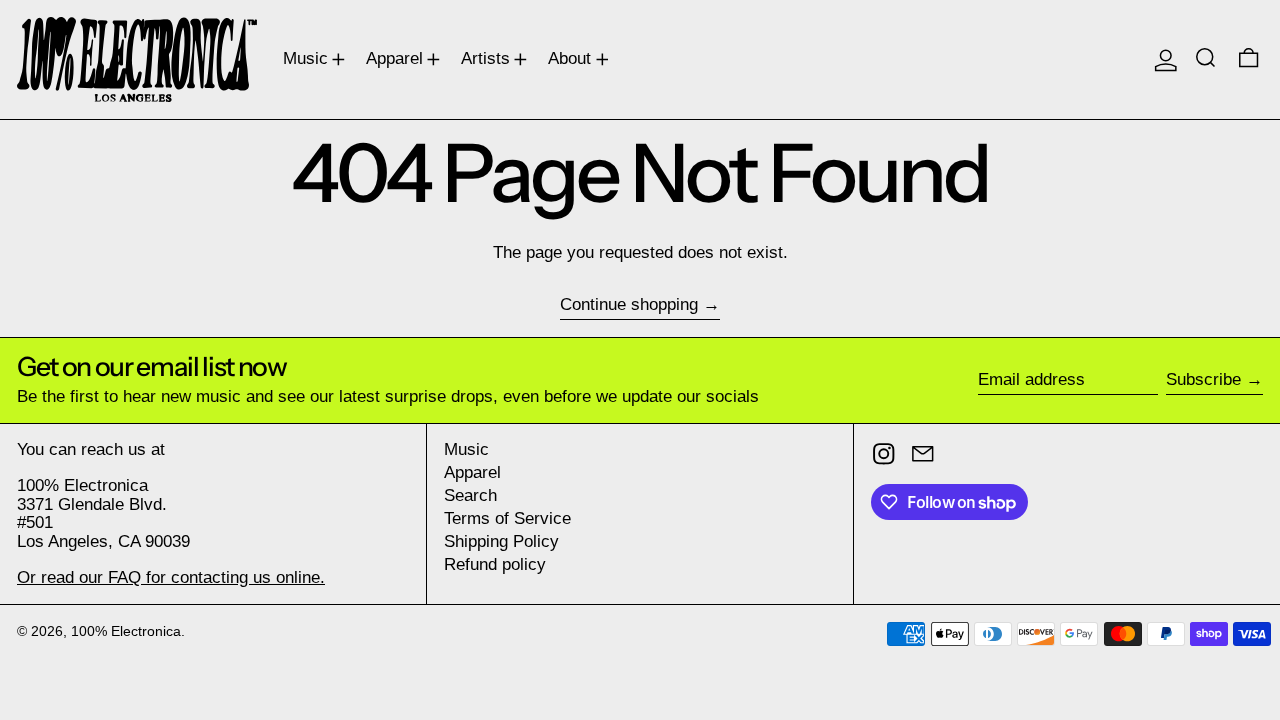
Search (470, 495)
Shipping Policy (501, 541)
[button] (1208, 59)
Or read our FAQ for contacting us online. (171, 577)
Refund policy (495, 564)
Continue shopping (629, 305)
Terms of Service (507, 518)
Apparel (472, 472)
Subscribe (1203, 379)
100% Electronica (126, 631)
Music (466, 449)
